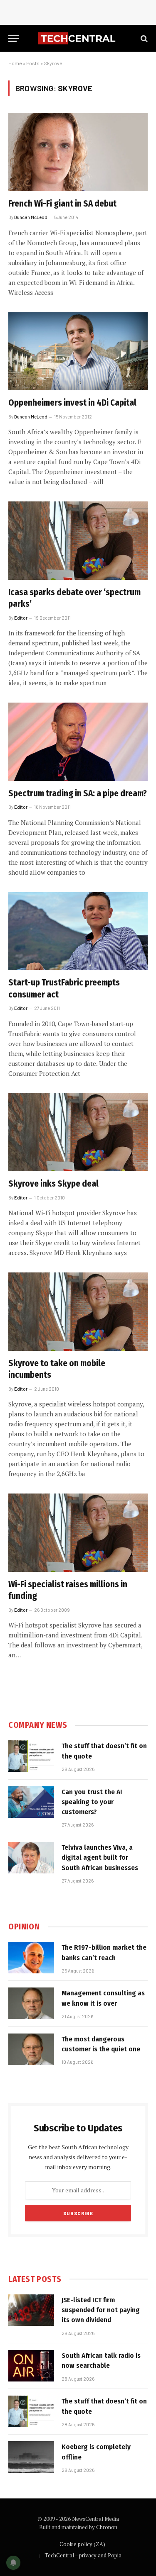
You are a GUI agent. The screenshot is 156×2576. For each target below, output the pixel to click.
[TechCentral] (78, 38)
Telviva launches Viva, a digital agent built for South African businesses (100, 1858)
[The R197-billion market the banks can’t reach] (31, 1958)
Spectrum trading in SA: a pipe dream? (78, 793)
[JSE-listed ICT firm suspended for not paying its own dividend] (31, 2310)
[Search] (143, 38)
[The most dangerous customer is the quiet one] (31, 2049)
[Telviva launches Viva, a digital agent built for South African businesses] (31, 1858)
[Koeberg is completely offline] (31, 2457)
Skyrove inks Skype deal (53, 1184)
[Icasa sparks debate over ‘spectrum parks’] (78, 540)
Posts (33, 63)
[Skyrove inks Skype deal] (78, 1132)
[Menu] (14, 38)
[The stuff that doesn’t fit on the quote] (31, 1756)
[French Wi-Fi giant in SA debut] (78, 152)
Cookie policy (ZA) (82, 2544)
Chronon (107, 2527)
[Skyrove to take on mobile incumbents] (78, 1311)
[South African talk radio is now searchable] (31, 2366)
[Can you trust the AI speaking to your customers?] (31, 1802)
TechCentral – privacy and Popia (83, 2555)
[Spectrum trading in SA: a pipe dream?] (78, 742)
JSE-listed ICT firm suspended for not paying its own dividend (101, 2310)
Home (15, 63)
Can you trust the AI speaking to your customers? (92, 1802)
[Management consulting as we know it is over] (31, 2003)
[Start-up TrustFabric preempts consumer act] (78, 931)
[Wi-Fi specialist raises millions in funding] (78, 1532)
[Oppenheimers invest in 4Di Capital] (78, 351)
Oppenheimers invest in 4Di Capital (72, 403)
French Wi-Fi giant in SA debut (62, 204)
